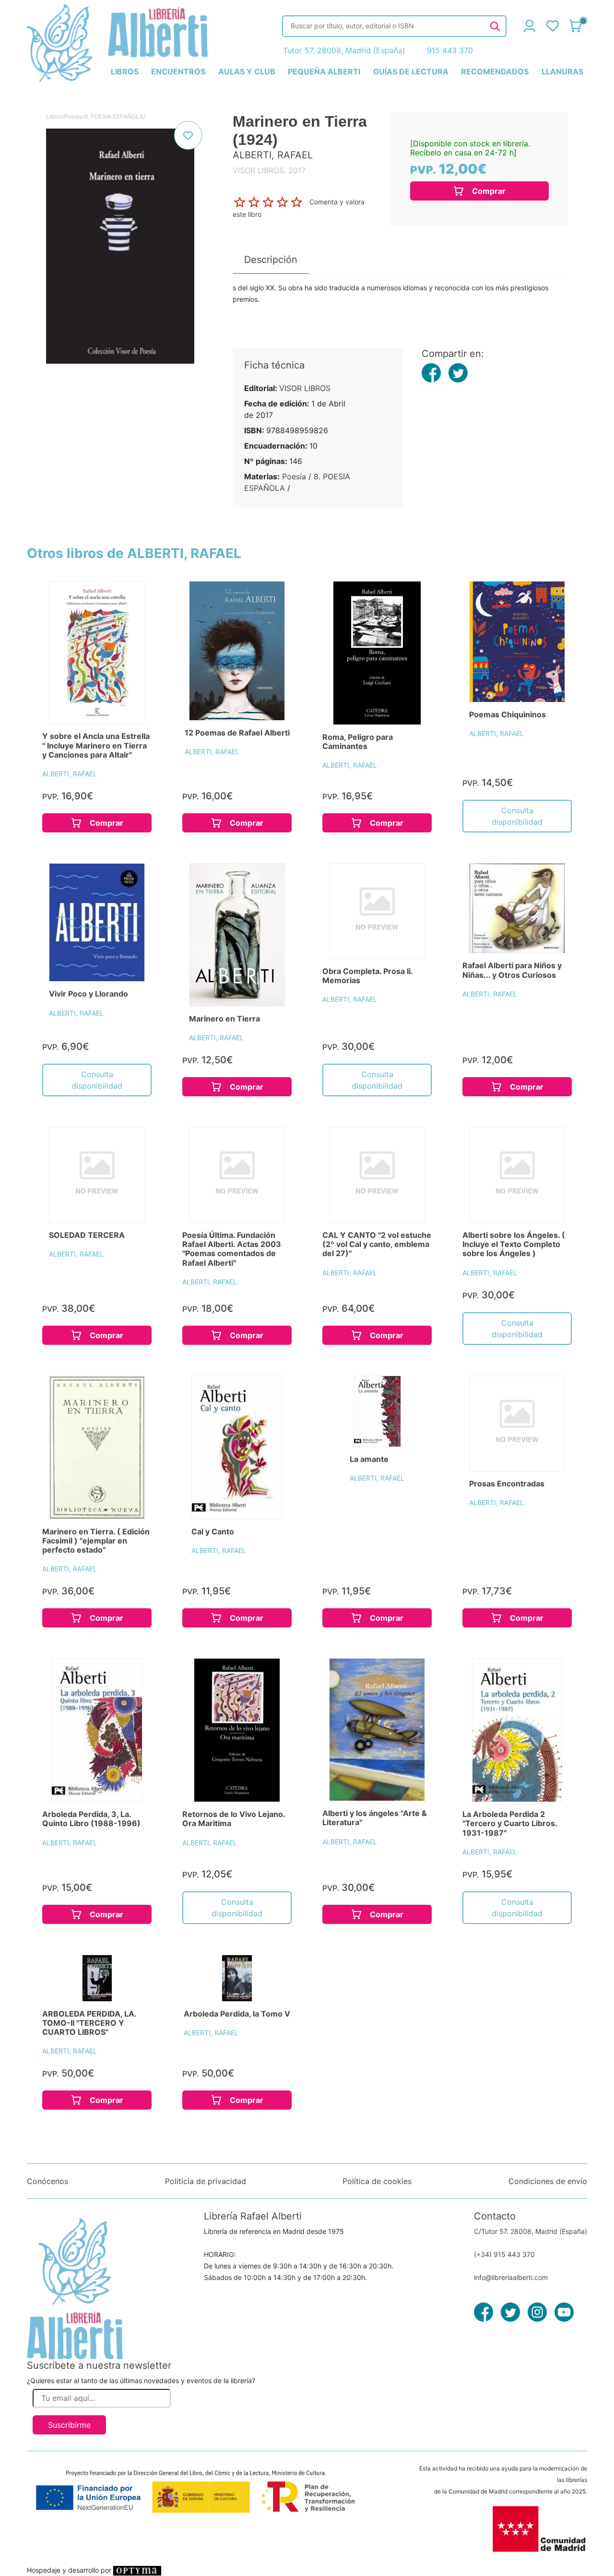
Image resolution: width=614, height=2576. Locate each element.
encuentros (178, 71)
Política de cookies (377, 2181)
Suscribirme (69, 2425)
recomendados (495, 71)
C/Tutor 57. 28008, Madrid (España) (531, 2231)
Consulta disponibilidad (517, 816)
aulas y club (247, 71)
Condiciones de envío (548, 2181)
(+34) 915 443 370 (504, 2254)
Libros (54, 116)
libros (125, 71)
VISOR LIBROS (305, 388)
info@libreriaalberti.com (511, 2277)
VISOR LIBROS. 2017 (269, 170)
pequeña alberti (324, 71)
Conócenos (47, 2181)
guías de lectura (411, 71)
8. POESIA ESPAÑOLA (114, 116)
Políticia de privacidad (206, 2181)
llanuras (562, 71)
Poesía (73, 116)
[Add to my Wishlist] (188, 135)
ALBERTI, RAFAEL (70, 774)
